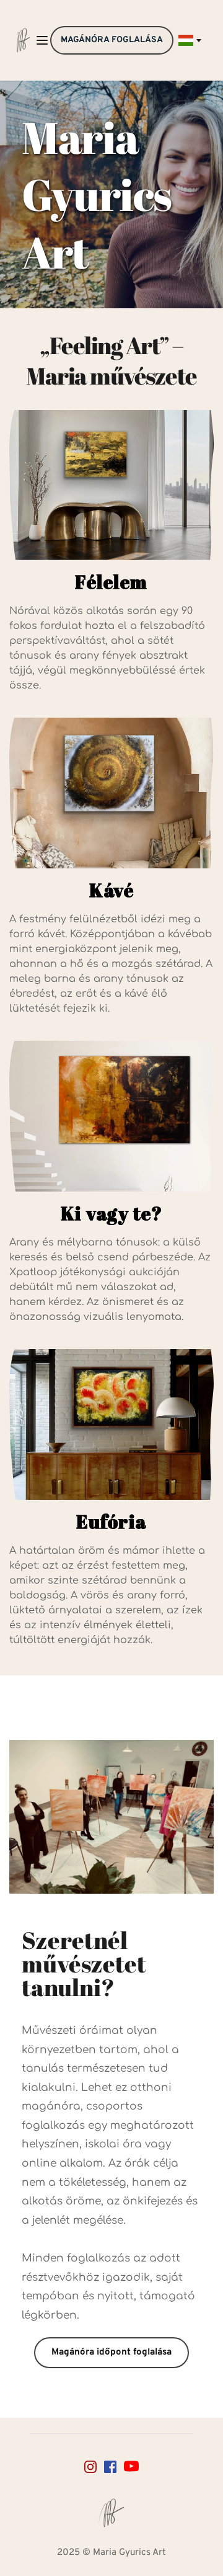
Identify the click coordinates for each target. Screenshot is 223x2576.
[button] (42, 40)
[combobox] (189, 40)
